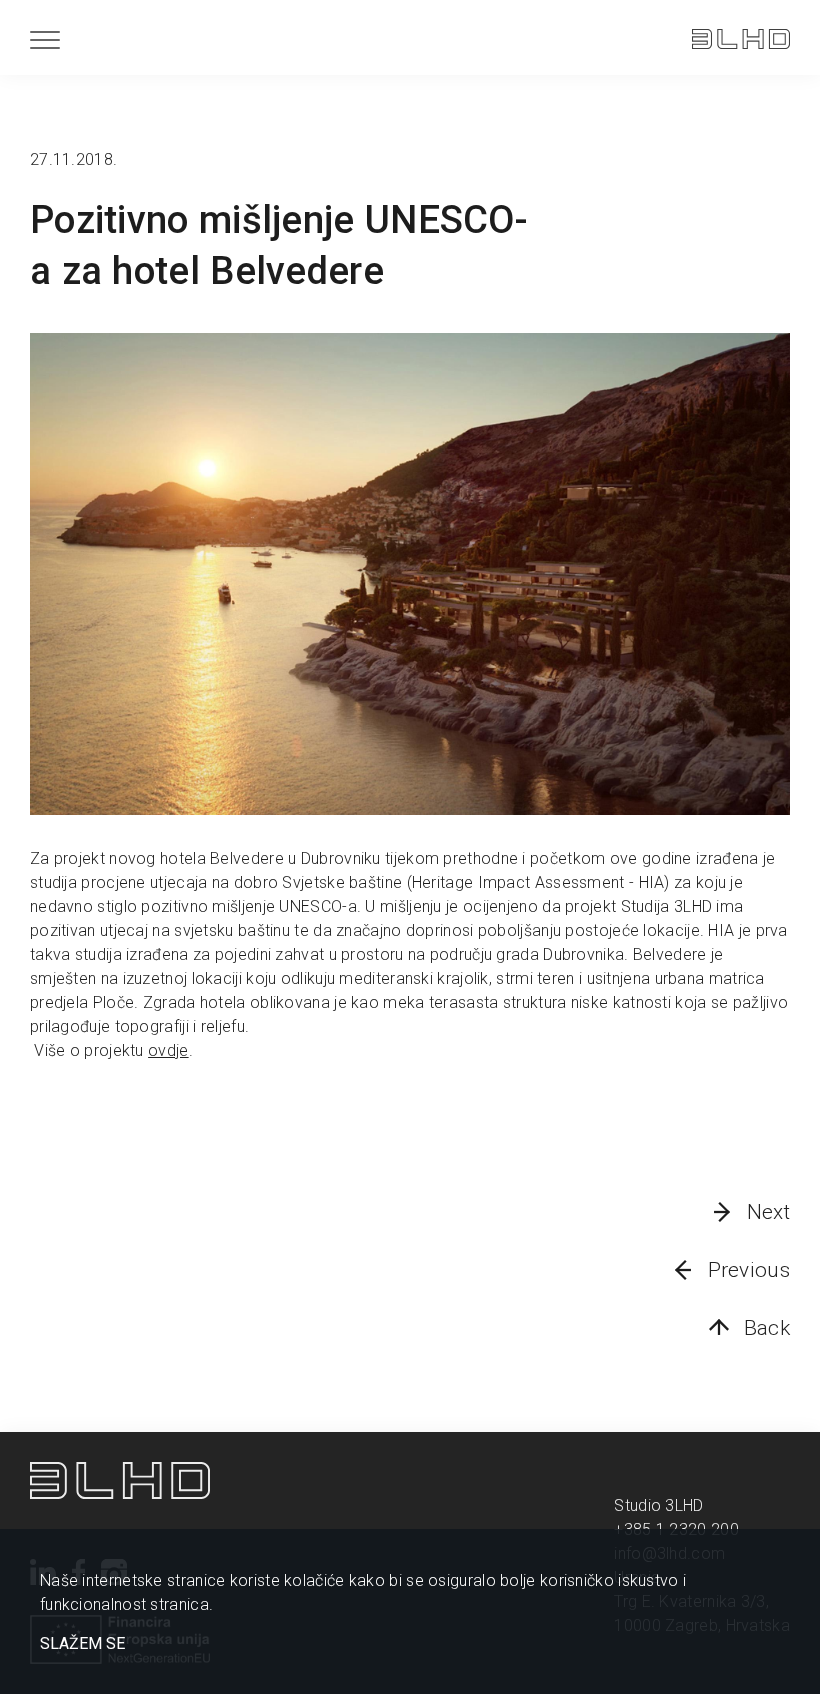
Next (768, 1212)
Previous (749, 1270)
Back (767, 1328)
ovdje (168, 1050)
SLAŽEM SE (82, 1644)
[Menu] (45, 39)
